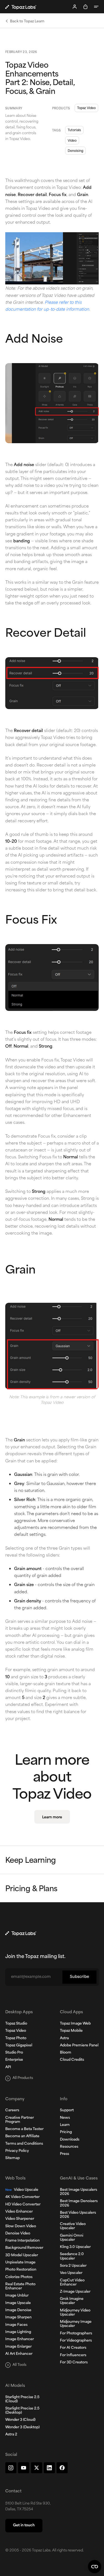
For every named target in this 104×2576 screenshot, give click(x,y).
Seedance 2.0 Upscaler (72, 2256)
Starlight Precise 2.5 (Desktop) (22, 2411)
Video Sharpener (20, 2219)
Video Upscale (22, 2190)
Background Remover (24, 2248)
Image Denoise (18, 2310)
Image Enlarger (18, 2347)
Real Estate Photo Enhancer (20, 2286)
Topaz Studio (16, 2024)
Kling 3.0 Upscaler (75, 2247)
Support (67, 2110)
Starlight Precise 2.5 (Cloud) (22, 2399)
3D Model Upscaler (22, 2255)
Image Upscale (18, 2303)
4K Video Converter (22, 2197)
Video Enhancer (19, 2212)
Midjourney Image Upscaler (76, 2324)
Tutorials (74, 130)
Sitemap (12, 2158)
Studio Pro (14, 2053)
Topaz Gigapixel (19, 2046)
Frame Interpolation (22, 2241)
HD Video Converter (23, 2205)
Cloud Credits (72, 2060)
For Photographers (76, 2334)
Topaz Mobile (71, 2031)
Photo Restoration (21, 2270)
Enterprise (14, 2060)
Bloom (66, 2053)
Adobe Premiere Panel (79, 2046)
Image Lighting (18, 2332)
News (65, 2118)
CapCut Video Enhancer (72, 2283)
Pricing (66, 2132)
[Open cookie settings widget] (95, 2567)
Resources (69, 2147)
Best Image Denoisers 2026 (79, 2203)
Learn (65, 2125)
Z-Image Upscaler (75, 2292)
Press (64, 2154)
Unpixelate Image (20, 2263)
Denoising (75, 150)
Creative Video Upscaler (73, 2226)
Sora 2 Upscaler (73, 2266)
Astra (64, 2038)
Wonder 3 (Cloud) (20, 2420)
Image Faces (16, 2325)
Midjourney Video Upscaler (75, 2313)
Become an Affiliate (22, 2136)
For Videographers (76, 2341)
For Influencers (73, 2355)
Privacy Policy (17, 2151)
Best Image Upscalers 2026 (78, 2192)
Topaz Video (86, 108)
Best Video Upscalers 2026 (78, 2215)
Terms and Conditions (24, 2144)
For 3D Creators (74, 2363)
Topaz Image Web (75, 2024)
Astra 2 (11, 2435)
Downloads (70, 2140)
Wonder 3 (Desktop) (22, 2427)
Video (72, 140)
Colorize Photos (19, 2277)
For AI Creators (73, 2348)
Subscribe (79, 1977)
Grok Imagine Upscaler (72, 2301)
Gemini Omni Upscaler (72, 2238)
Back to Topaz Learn (27, 21)
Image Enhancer (20, 2339)
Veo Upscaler (71, 2273)
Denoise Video (18, 2234)
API (8, 2067)
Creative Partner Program (20, 2120)
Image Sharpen (18, 2318)
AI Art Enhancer (19, 2354)
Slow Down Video (21, 2226)
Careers (12, 2110)
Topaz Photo (16, 2038)
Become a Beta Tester (24, 2129)
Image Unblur (17, 2296)
